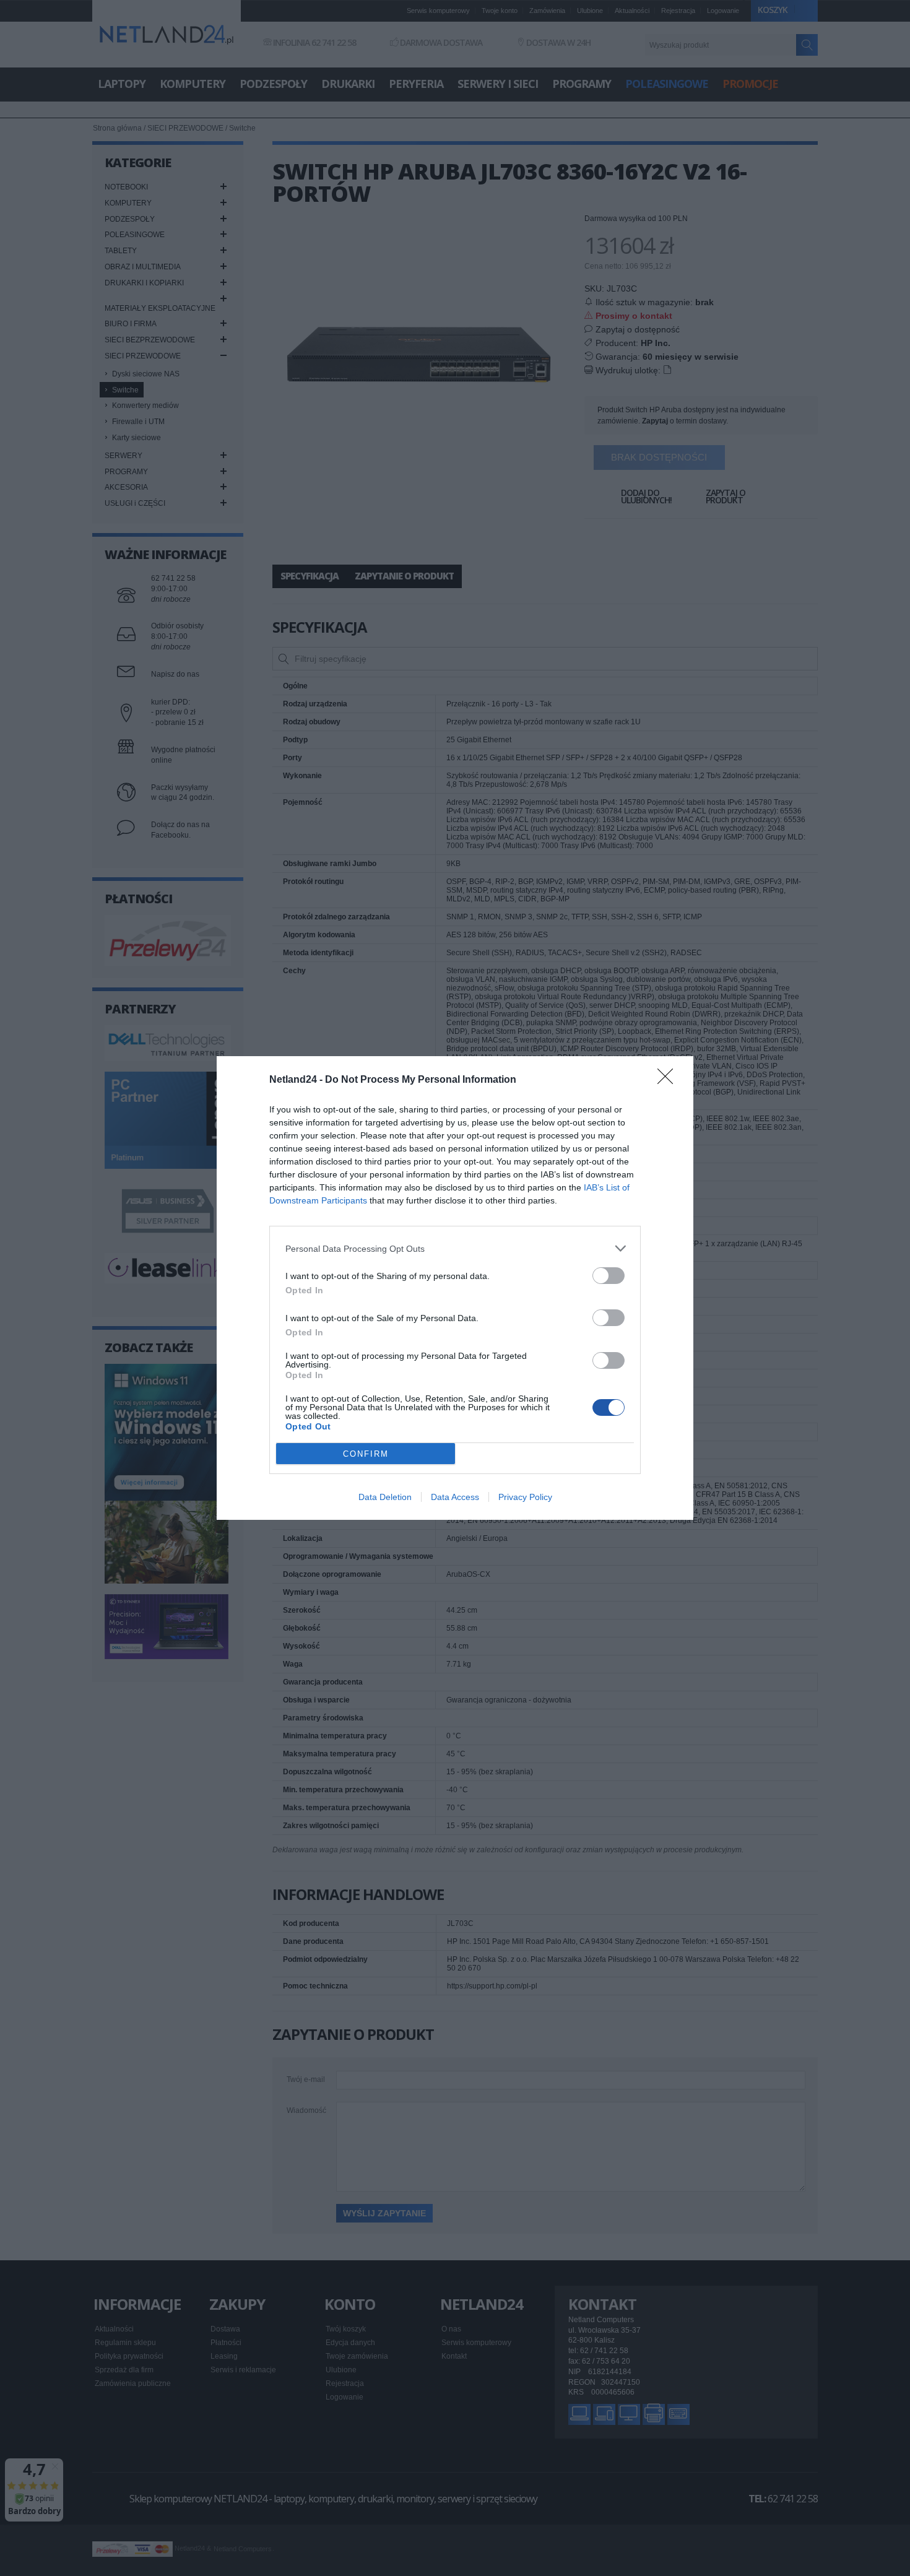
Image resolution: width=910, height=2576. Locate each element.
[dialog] (455, 1288)
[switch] (609, 1276)
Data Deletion (385, 1497)
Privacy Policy (525, 1497)
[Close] (669, 1080)
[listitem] (455, 1248)
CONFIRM (366, 1454)
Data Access (455, 1497)
